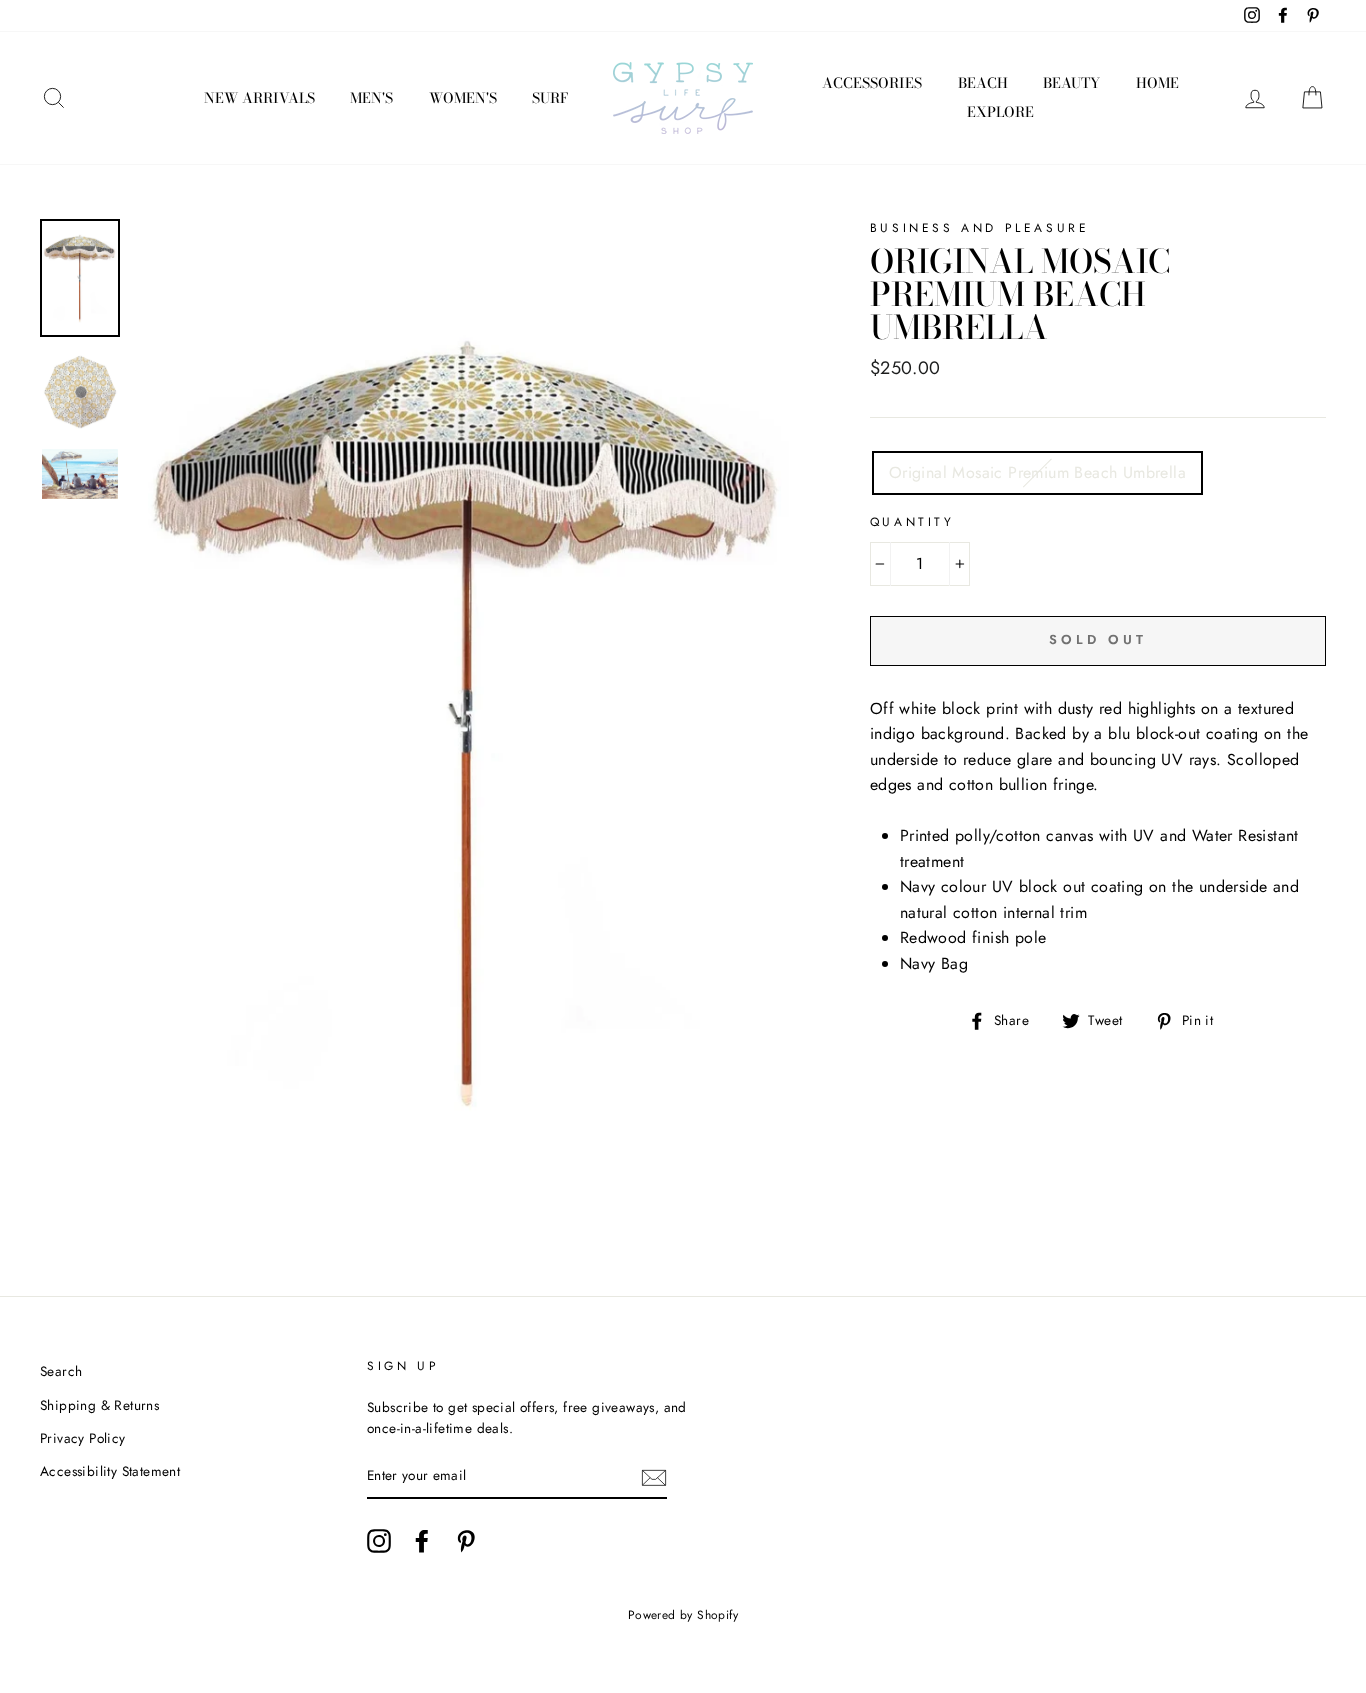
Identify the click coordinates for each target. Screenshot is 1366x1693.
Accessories (872, 83)
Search (61, 1371)
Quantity (912, 522)
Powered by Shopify (683, 1615)
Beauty (1071, 83)
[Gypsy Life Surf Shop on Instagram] (379, 1541)
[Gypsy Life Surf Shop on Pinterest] (466, 1541)
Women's (463, 98)
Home (1157, 83)
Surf (550, 98)
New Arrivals (259, 98)
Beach (983, 83)
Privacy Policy (83, 1438)
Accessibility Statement (110, 1471)
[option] (469, 720)
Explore (1000, 112)
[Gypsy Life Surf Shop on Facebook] (422, 1541)
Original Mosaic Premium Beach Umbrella (1037, 472)
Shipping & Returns (99, 1405)
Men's (371, 98)
